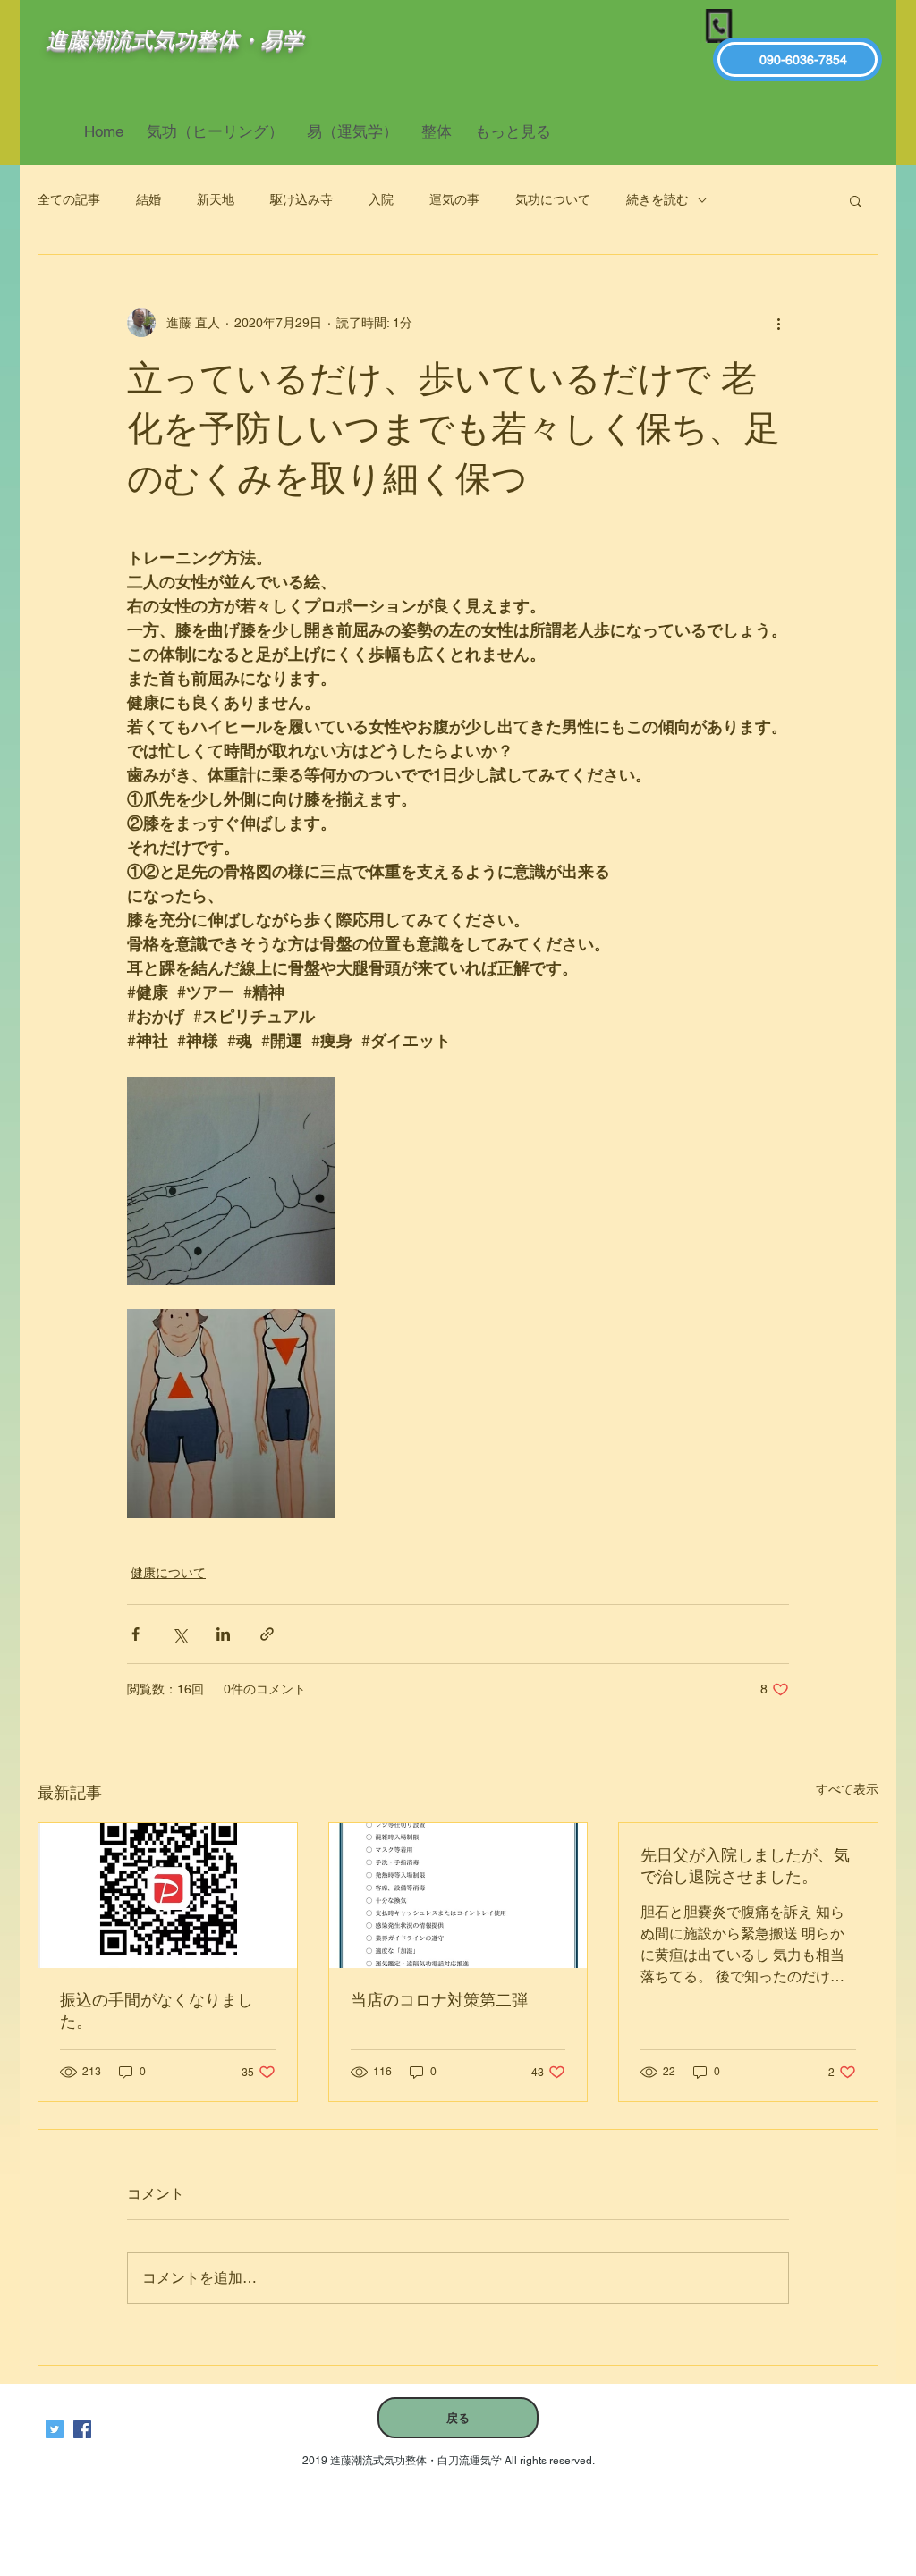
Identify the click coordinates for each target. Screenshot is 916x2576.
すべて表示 (847, 1789)
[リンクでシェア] (267, 1634)
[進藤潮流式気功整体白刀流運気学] (82, 2429)
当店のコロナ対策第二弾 (439, 2000)
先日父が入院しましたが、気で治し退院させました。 (745, 1866)
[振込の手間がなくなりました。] (168, 1896)
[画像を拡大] (231, 1181)
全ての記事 (69, 199)
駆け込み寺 (301, 199)
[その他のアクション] (778, 323)
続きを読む (657, 199)
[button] (856, 200)
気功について (553, 199)
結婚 (148, 199)
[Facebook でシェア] (136, 1634)
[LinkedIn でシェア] (223, 1634)
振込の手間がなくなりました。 (157, 2010)
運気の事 (454, 199)
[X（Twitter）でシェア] (179, 1634)
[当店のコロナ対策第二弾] (458, 1896)
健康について (168, 1573)
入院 (381, 199)
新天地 (216, 199)
